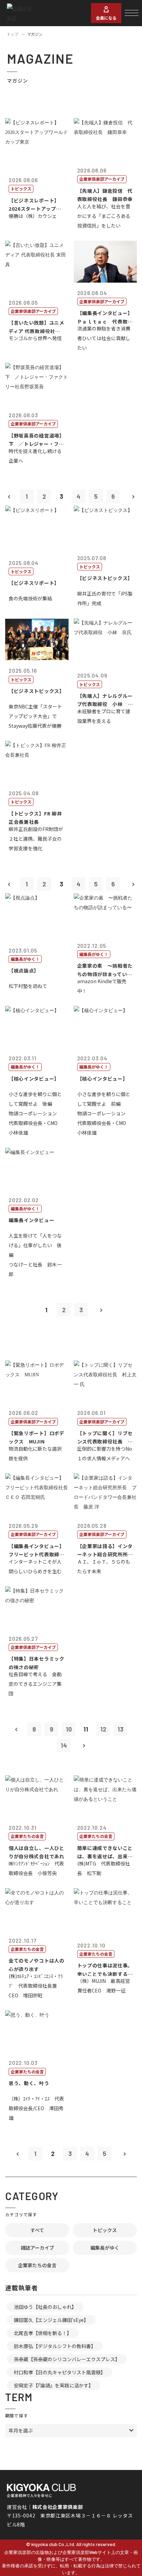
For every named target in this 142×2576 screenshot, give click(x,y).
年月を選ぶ (21, 2430)
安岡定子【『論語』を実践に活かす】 (54, 2385)
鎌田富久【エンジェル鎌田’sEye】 (51, 2320)
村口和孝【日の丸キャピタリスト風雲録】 (60, 2372)
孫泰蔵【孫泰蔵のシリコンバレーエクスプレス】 (67, 2359)
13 (120, 1729)
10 (69, 1729)
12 (103, 1729)
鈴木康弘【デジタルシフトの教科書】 (55, 2346)
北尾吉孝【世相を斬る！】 (43, 2333)
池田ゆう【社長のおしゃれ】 (45, 2307)
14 (64, 1745)
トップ (13, 34)
